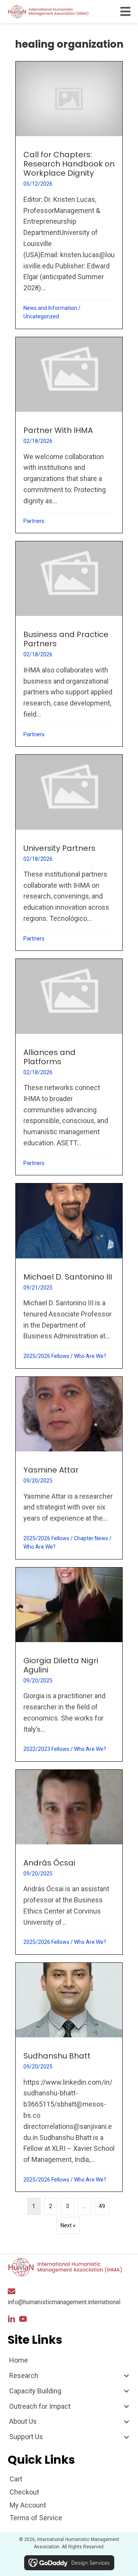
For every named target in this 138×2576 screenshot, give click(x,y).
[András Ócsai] (69, 1862)
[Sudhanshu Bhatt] (69, 2077)
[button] (11, 2319)
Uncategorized (41, 316)
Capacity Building (35, 2391)
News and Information (50, 308)
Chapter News (91, 1538)
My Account (28, 2505)
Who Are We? (90, 1356)
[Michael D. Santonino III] (69, 1276)
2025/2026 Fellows (46, 1356)
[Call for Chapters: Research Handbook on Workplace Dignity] (69, 195)
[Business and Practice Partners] (69, 644)
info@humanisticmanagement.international (64, 2302)
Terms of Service (36, 2518)
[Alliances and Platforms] (69, 1067)
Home (19, 2360)
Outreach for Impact (40, 2406)
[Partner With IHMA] (69, 435)
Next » (68, 2225)
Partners (34, 521)
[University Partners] (69, 853)
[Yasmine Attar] (69, 1468)
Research (24, 2375)
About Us (23, 2421)
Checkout (24, 2492)
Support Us (26, 2437)
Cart (16, 2479)
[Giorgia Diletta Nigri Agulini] (69, 1664)
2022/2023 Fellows (46, 1749)
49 (102, 2206)
